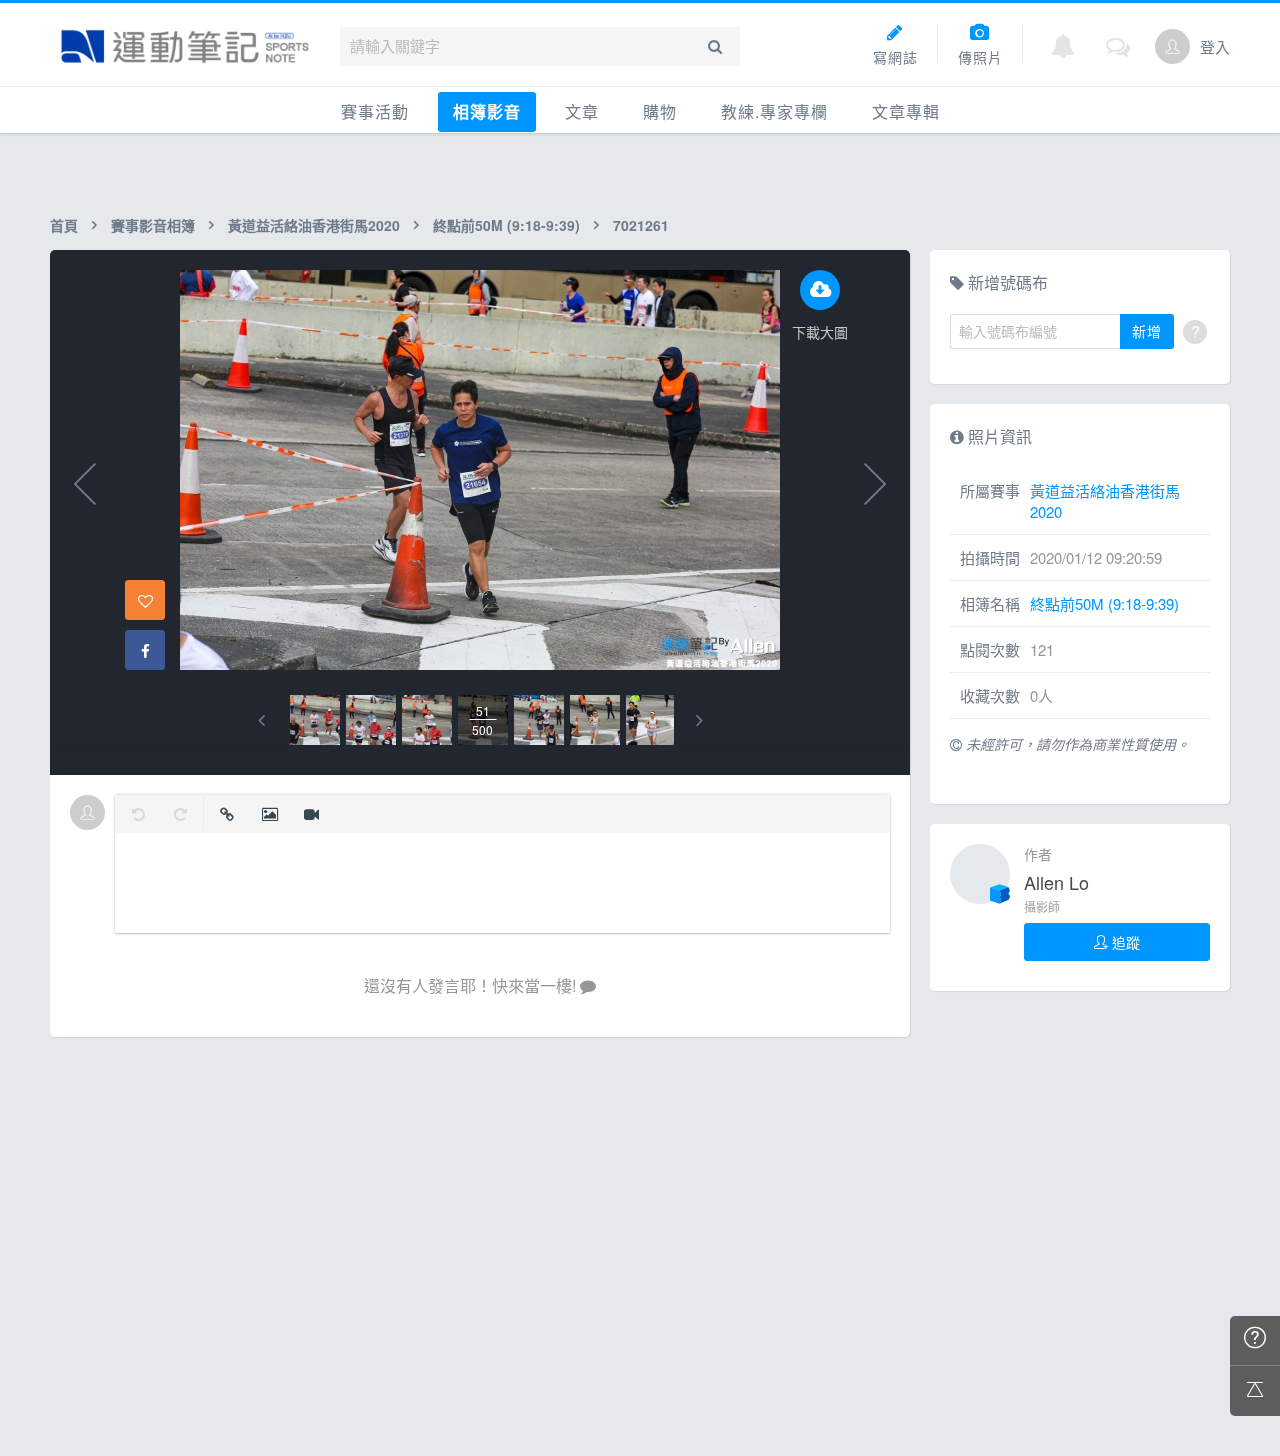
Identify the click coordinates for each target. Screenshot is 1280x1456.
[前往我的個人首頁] (1172, 46)
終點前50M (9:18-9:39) (506, 225)
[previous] (261, 720)
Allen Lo (1056, 882)
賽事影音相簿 (153, 225)
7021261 (641, 225)
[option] (315, 720)
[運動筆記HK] (185, 46)
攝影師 (1042, 906)
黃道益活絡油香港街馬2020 (314, 225)
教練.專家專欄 (774, 111)
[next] (699, 720)
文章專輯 (906, 111)
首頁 (64, 225)
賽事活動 (375, 111)
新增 (1147, 331)
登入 (1215, 46)
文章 (582, 111)
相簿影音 (487, 111)
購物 (660, 111)
